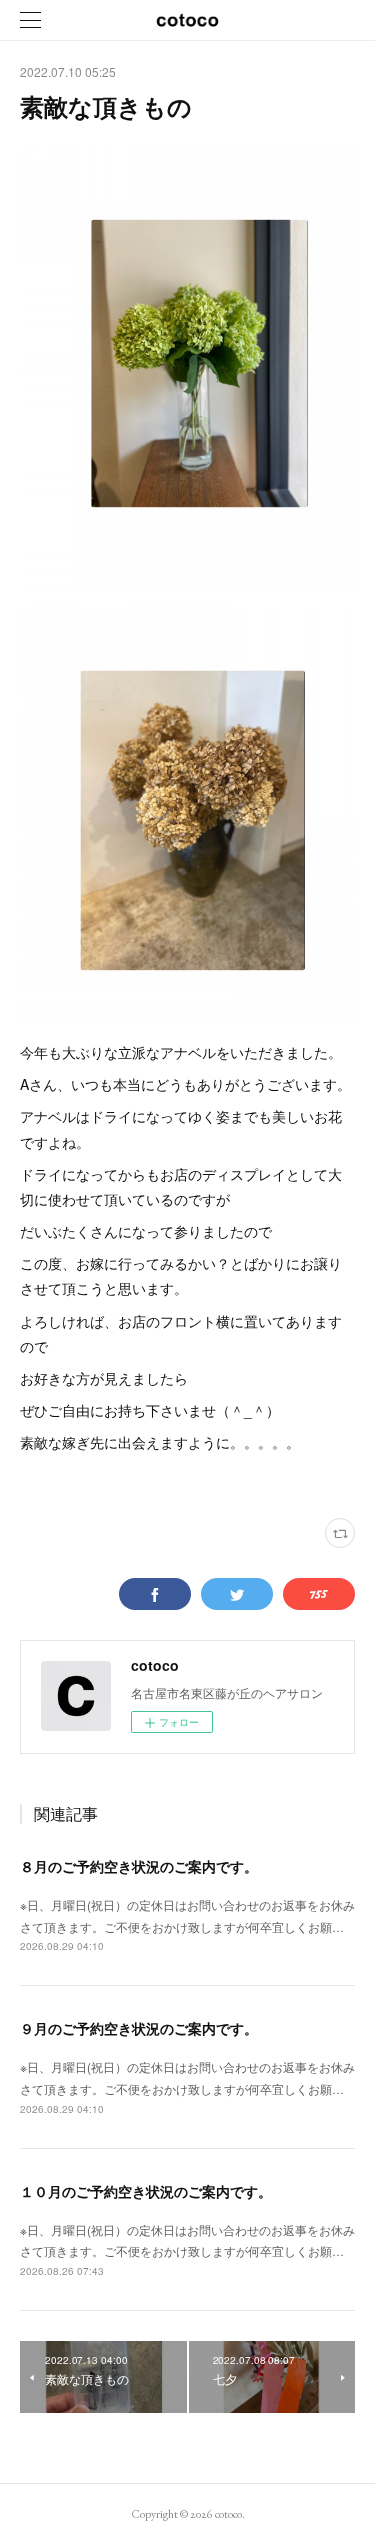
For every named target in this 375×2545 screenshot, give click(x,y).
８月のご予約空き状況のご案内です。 (139, 1866)
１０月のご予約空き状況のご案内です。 (146, 2191)
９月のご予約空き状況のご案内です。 (139, 2028)
